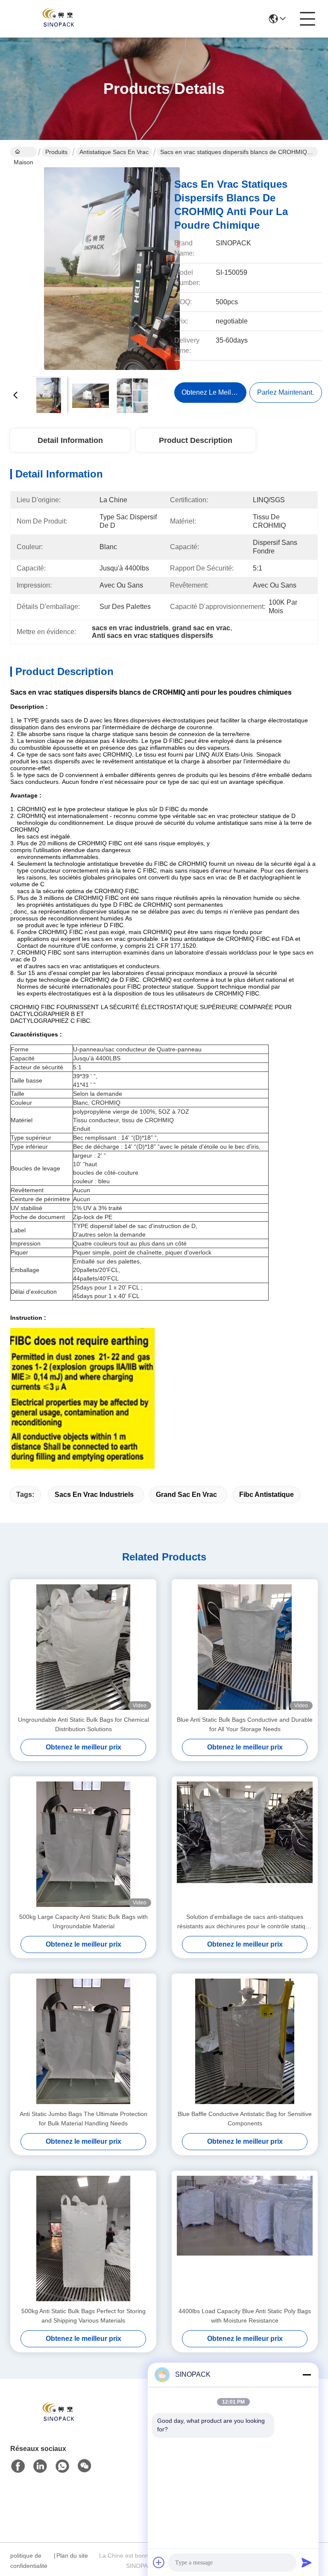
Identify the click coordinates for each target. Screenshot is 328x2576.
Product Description (196, 440)
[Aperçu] (57, 2423)
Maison (23, 152)
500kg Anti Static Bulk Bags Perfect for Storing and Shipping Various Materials (83, 2316)
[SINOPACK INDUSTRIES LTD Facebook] (18, 2466)
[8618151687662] (62, 2466)
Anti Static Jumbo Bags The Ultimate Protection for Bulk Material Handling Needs (83, 2119)
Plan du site (72, 2556)
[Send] (307, 2562)
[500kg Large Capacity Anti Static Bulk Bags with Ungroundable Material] (83, 1844)
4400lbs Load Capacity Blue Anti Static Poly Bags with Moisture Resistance (245, 2316)
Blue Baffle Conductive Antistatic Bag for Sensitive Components (245, 2119)
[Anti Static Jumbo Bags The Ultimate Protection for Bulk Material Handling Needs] (83, 2041)
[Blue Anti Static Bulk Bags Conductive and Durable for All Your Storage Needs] (245, 1647)
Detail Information (70, 440)
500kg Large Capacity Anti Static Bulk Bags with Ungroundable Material (83, 1921)
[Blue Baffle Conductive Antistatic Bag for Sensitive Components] (245, 2041)
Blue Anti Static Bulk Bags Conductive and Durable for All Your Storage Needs (245, 1724)
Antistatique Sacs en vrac (114, 152)
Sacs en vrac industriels (94, 1495)
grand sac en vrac (186, 1495)
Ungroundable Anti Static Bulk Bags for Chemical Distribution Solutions (83, 1724)
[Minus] (307, 2375)
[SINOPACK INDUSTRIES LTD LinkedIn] (40, 2466)
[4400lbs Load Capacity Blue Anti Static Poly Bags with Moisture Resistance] (245, 2238)
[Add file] (159, 2562)
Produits (56, 152)
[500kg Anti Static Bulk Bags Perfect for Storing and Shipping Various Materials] (83, 2238)
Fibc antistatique (266, 1495)
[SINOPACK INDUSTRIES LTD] (57, 19)
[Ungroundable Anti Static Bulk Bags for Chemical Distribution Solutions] (83, 1647)
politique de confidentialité (29, 2561)
